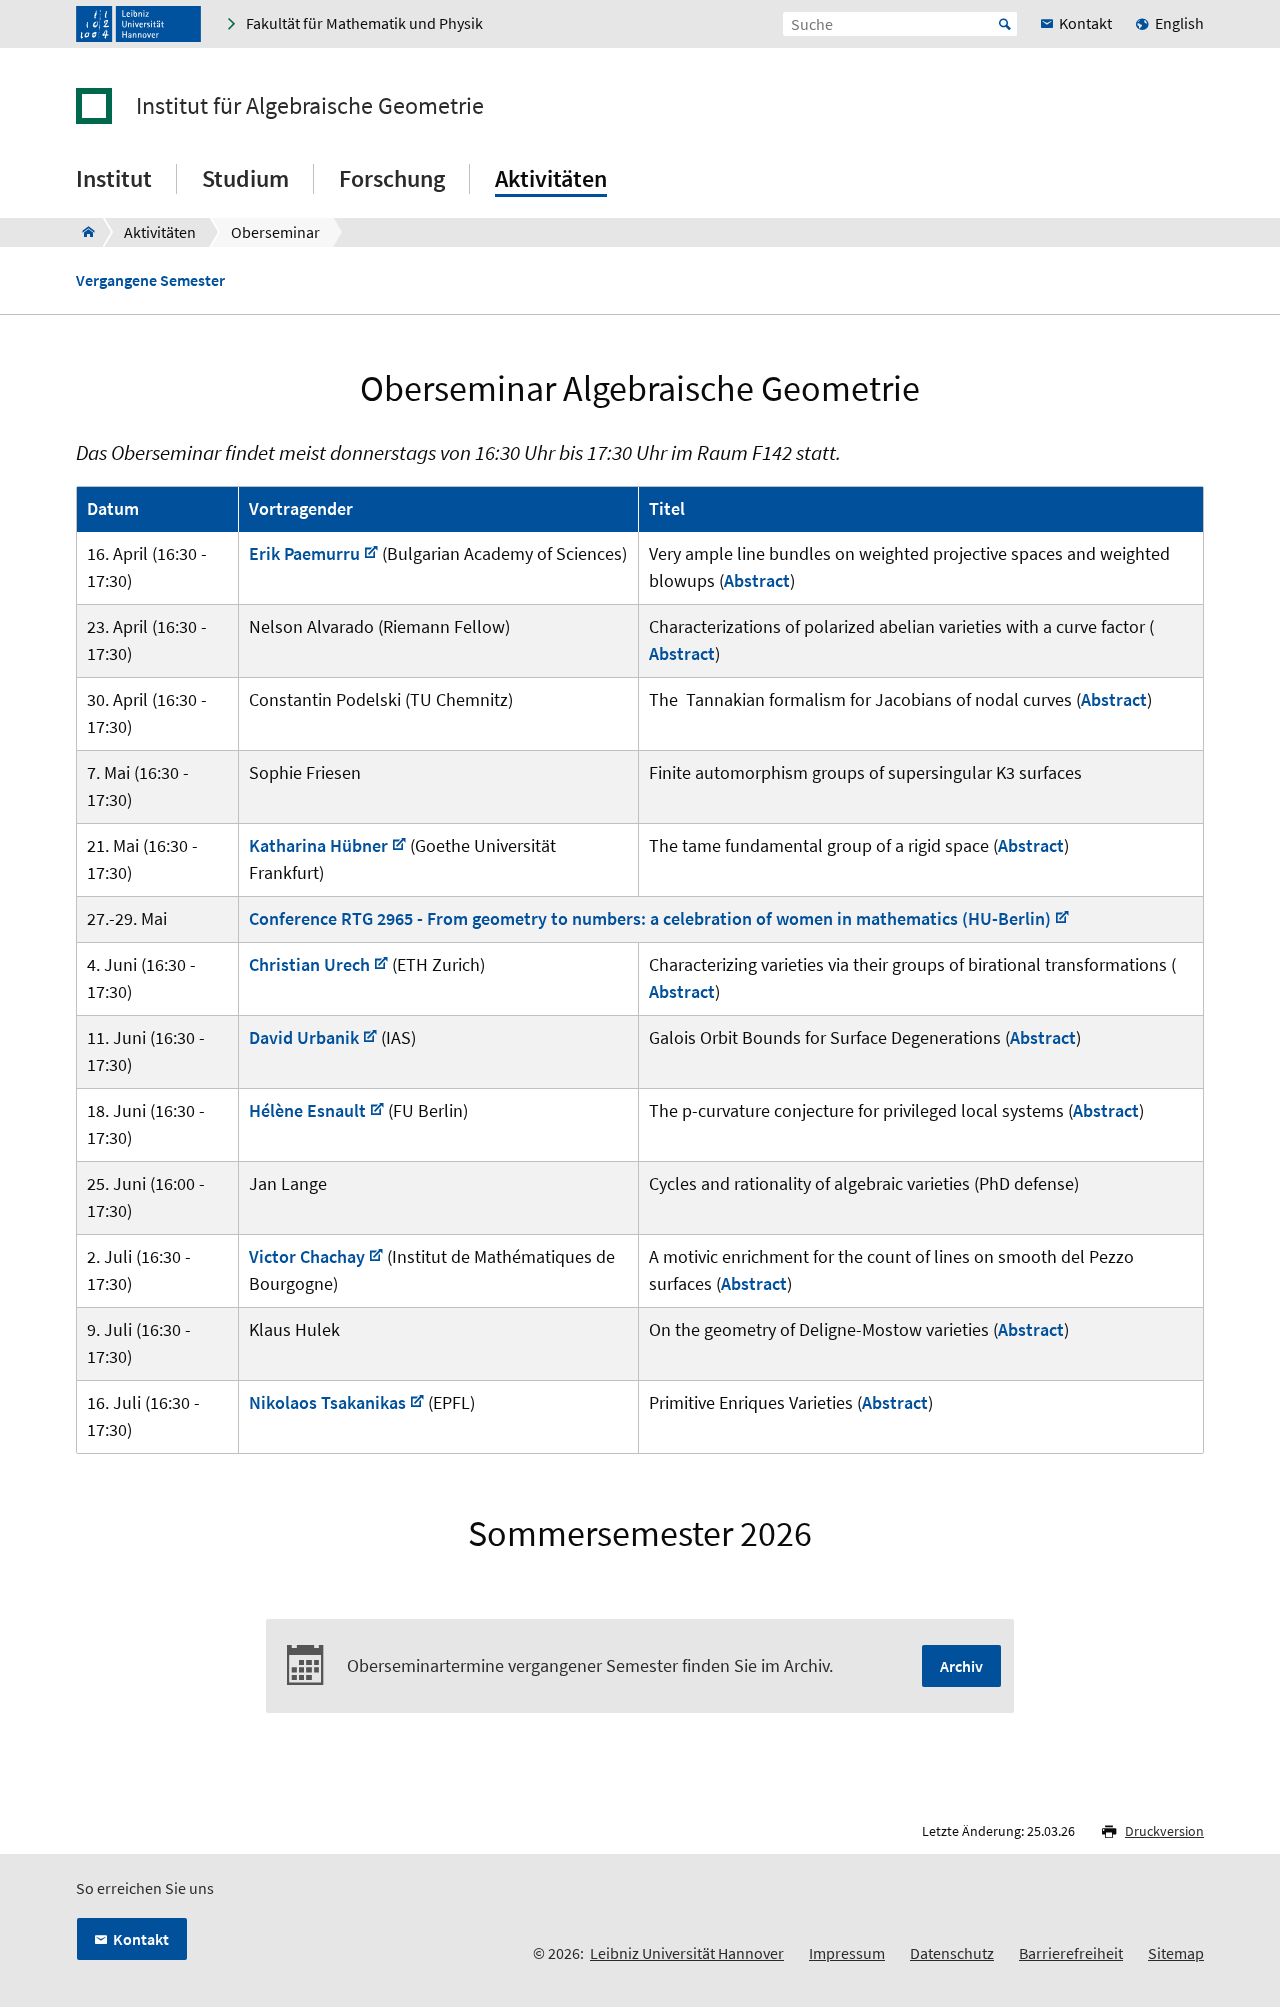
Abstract (757, 580)
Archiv (961, 1666)
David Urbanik (304, 1037)
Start (1005, 24)
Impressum (847, 1953)
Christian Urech (309, 964)
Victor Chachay (307, 1256)
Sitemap (1176, 1953)
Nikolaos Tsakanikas (327, 1402)
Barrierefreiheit (1071, 1953)
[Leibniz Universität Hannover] (138, 24)
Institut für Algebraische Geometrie (310, 106)
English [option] (1179, 23)
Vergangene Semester (150, 280)
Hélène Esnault (307, 1110)
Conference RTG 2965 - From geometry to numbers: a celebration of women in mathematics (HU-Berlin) (650, 918)
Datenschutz (952, 1953)
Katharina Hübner (318, 845)
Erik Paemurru (304, 553)
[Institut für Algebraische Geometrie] (82, 232)
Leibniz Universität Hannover (687, 1953)
